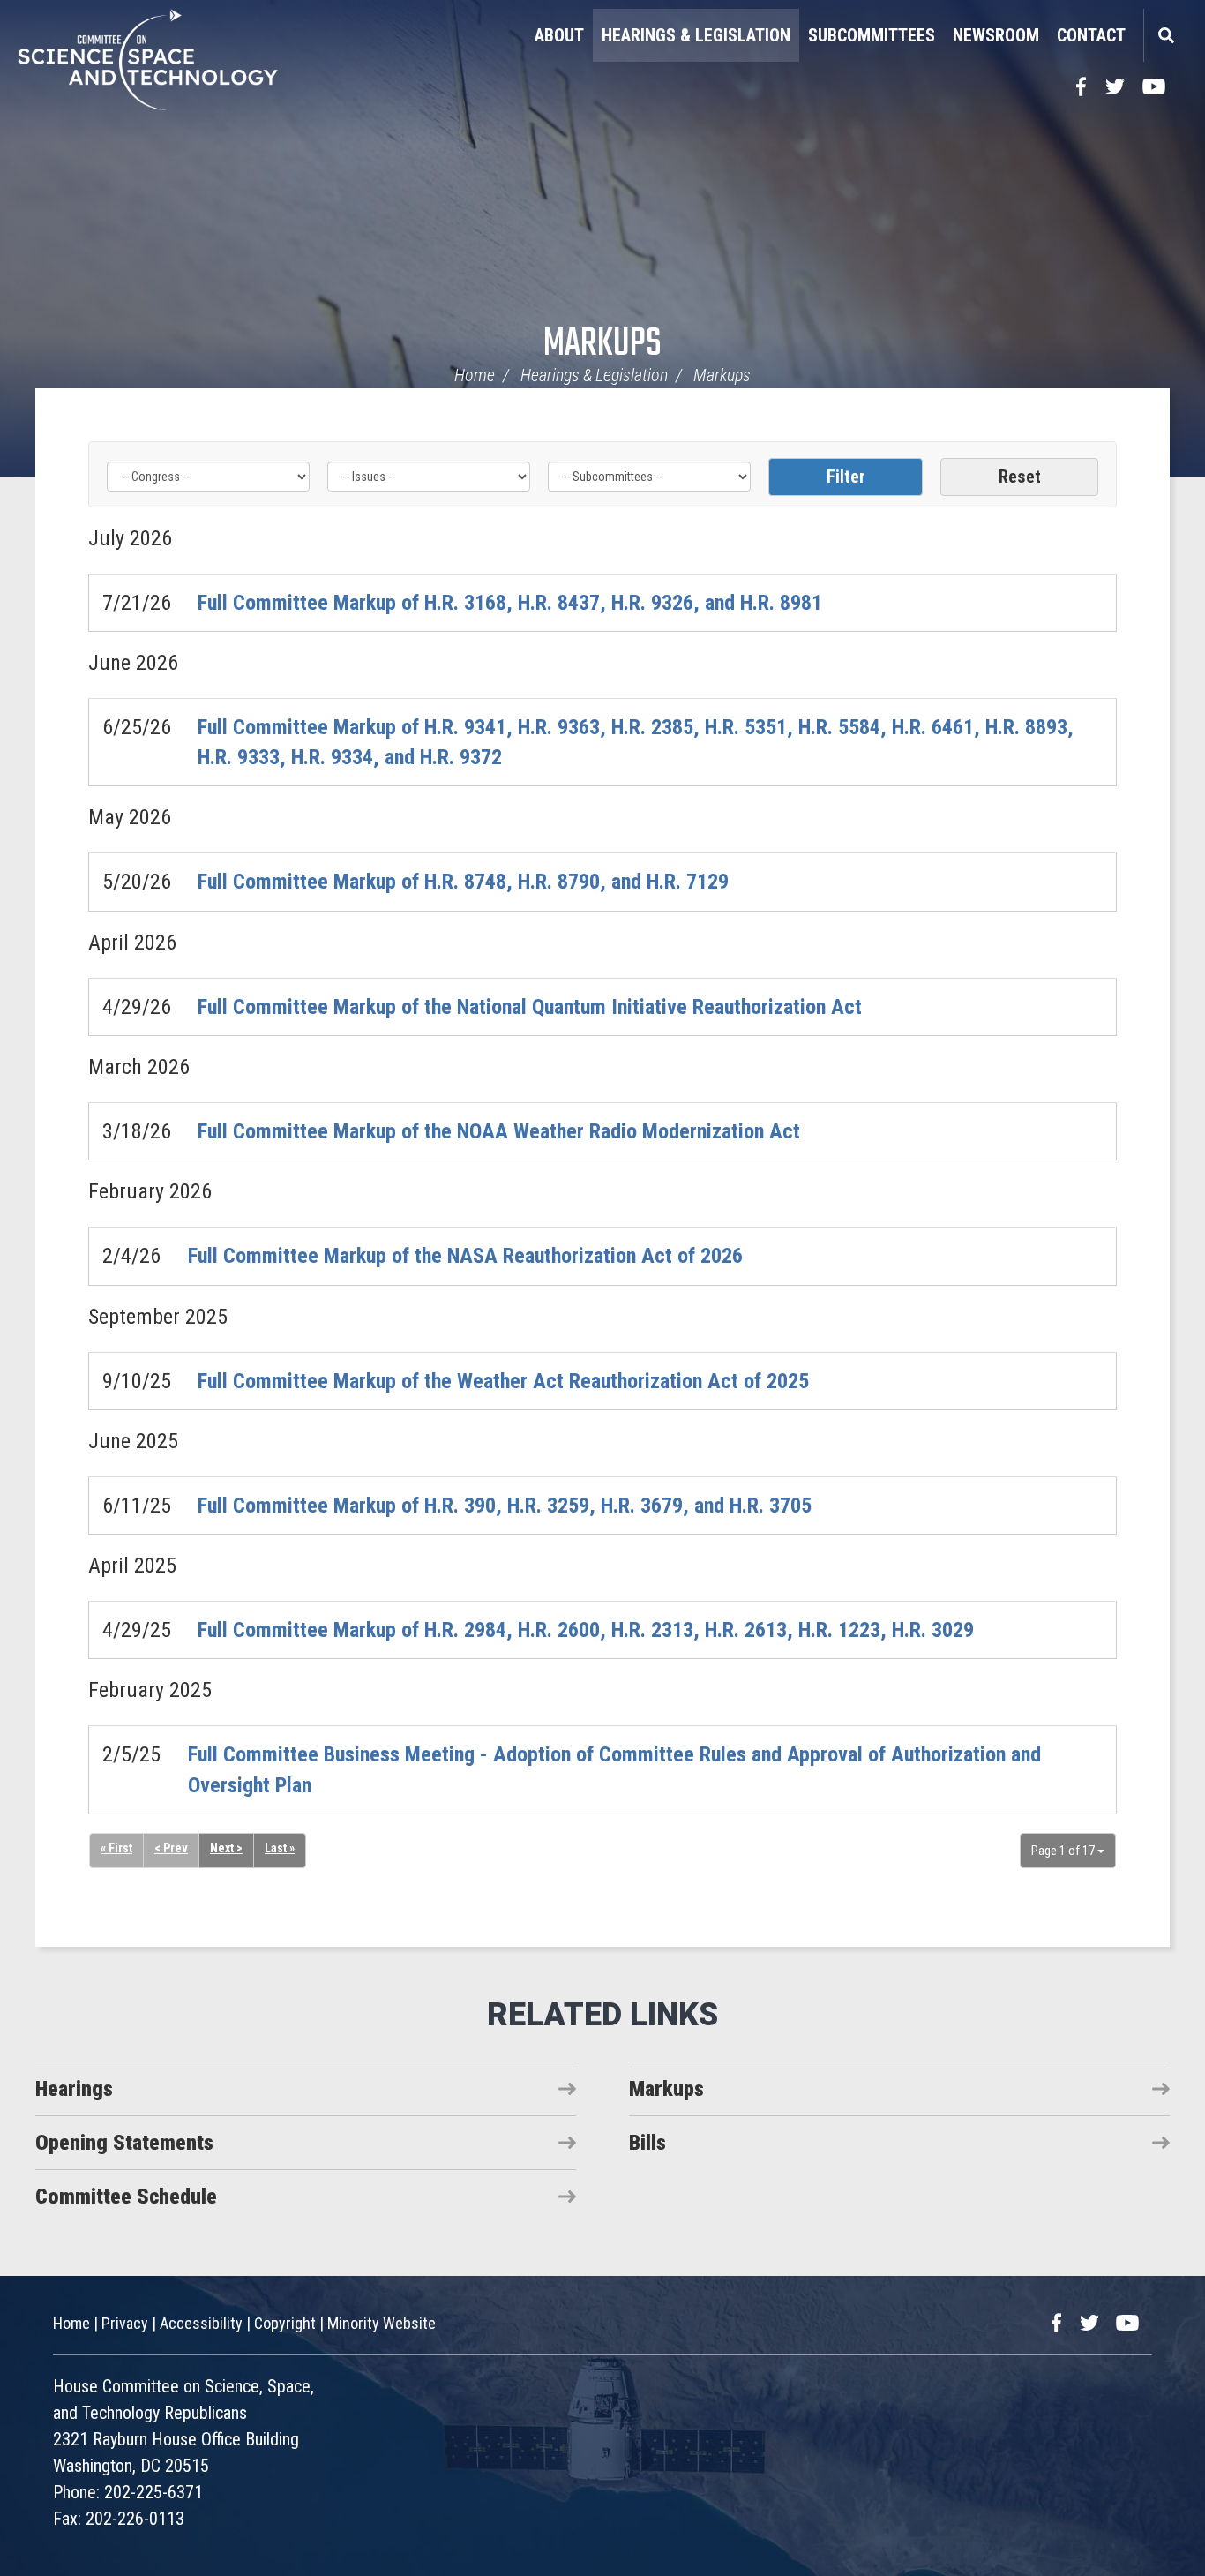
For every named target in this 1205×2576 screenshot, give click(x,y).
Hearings (74, 2089)
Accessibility (201, 2323)
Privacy (125, 2323)
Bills (647, 2143)
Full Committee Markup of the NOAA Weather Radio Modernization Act (499, 1131)
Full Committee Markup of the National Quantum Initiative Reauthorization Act (530, 1007)
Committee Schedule (126, 2197)
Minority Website (382, 2323)
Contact (1091, 35)
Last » (280, 1848)
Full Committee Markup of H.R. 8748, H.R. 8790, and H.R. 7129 (463, 882)
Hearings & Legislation (696, 35)
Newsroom (996, 35)
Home (475, 375)
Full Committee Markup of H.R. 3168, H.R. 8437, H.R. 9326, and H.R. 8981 (510, 603)
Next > (226, 1848)
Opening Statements (124, 2143)
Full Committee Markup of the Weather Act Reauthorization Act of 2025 (503, 1381)
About (559, 35)
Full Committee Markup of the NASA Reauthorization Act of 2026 (465, 1256)
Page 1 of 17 (1064, 1851)
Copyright (285, 2323)
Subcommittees (872, 35)
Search (1165, 35)
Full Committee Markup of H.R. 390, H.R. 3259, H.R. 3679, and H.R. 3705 (505, 1506)
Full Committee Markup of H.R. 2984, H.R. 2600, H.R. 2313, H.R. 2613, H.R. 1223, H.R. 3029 (586, 1630)
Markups (602, 345)
